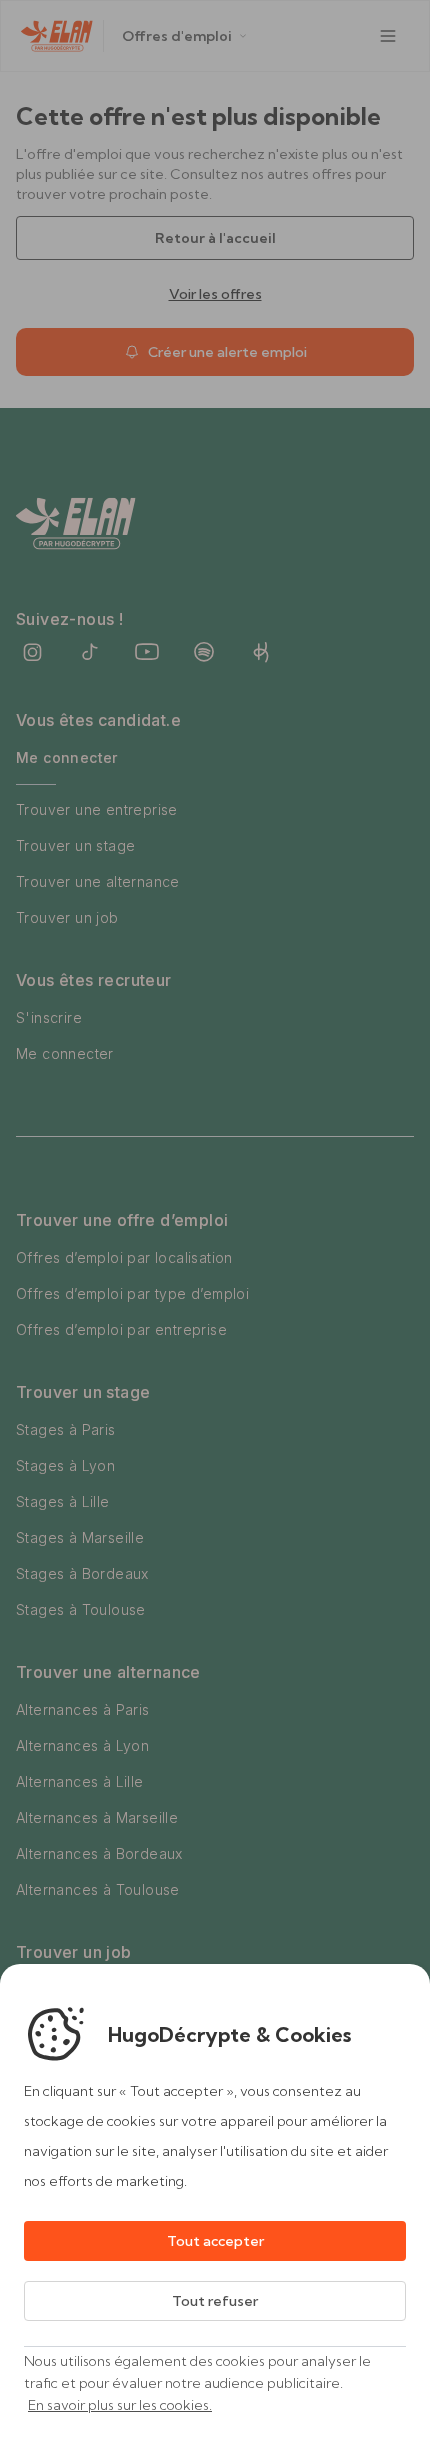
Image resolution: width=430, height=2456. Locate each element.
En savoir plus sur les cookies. (120, 2405)
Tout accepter (215, 2241)
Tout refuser (215, 2301)
